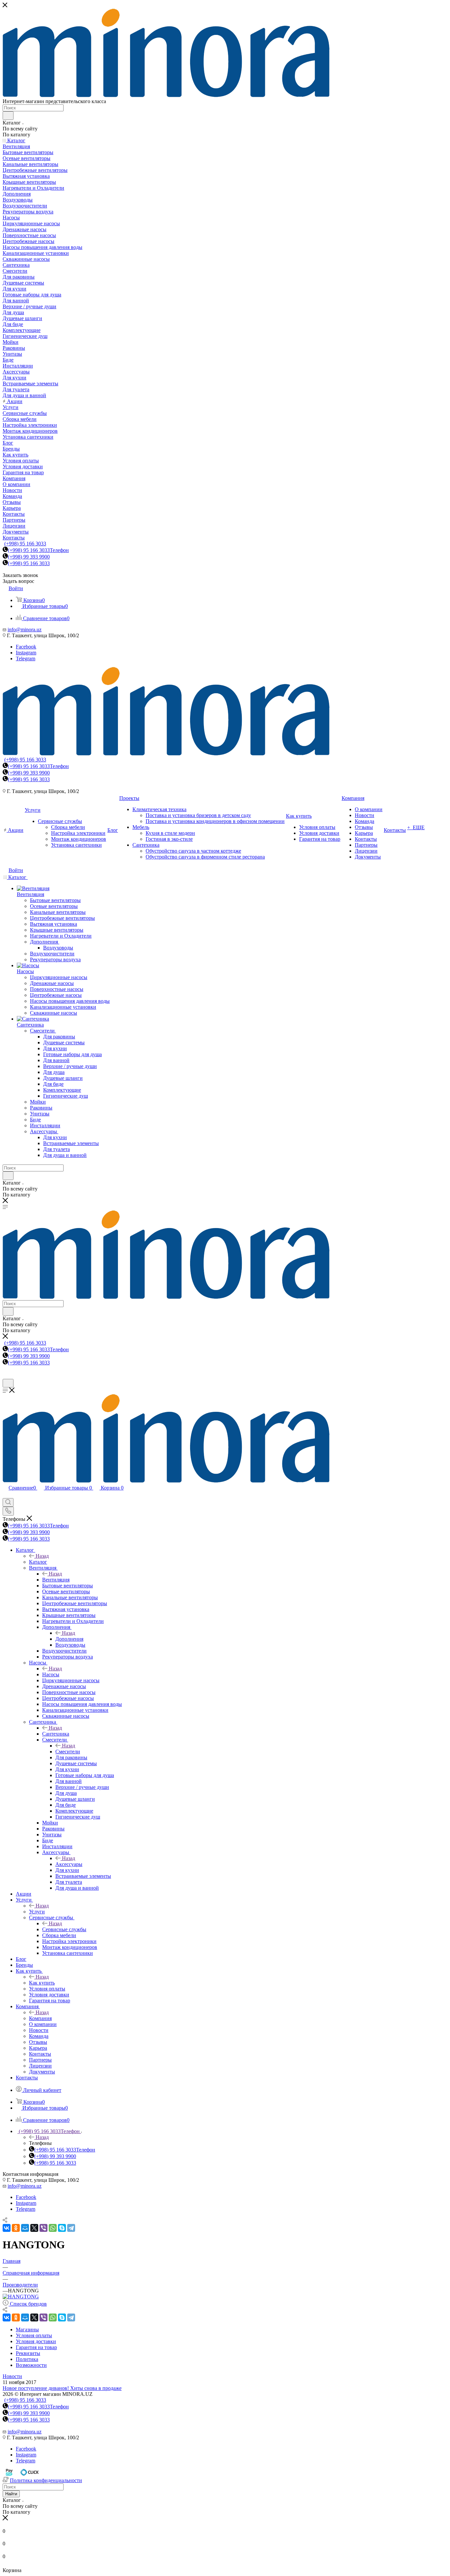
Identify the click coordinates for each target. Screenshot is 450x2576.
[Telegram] (71, 2228)
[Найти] (8, 116)
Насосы (51, 1674)
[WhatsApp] (53, 2228)
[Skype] (62, 2228)
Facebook (26, 647)
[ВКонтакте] (7, 2228)
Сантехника (56, 1734)
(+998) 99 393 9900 (29, 557)
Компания (40, 2018)
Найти (11, 2494)
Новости (12, 2376)
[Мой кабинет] (6, 1376)
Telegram (26, 658)
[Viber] (43, 2228)
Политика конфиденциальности (46, 2480)
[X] (34, 2228)
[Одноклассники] (16, 2228)
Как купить (42, 1983)
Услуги (37, 1912)
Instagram (26, 653)
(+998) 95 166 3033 (25, 544)
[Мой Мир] (25, 2228)
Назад (42, 1556)
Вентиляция (56, 1580)
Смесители (68, 1752)
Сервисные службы (64, 1929)
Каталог (38, 1562)
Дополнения (69, 1639)
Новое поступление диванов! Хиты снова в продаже (62, 2388)
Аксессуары (69, 1864)
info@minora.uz (25, 630)
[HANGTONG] (21, 2297)
